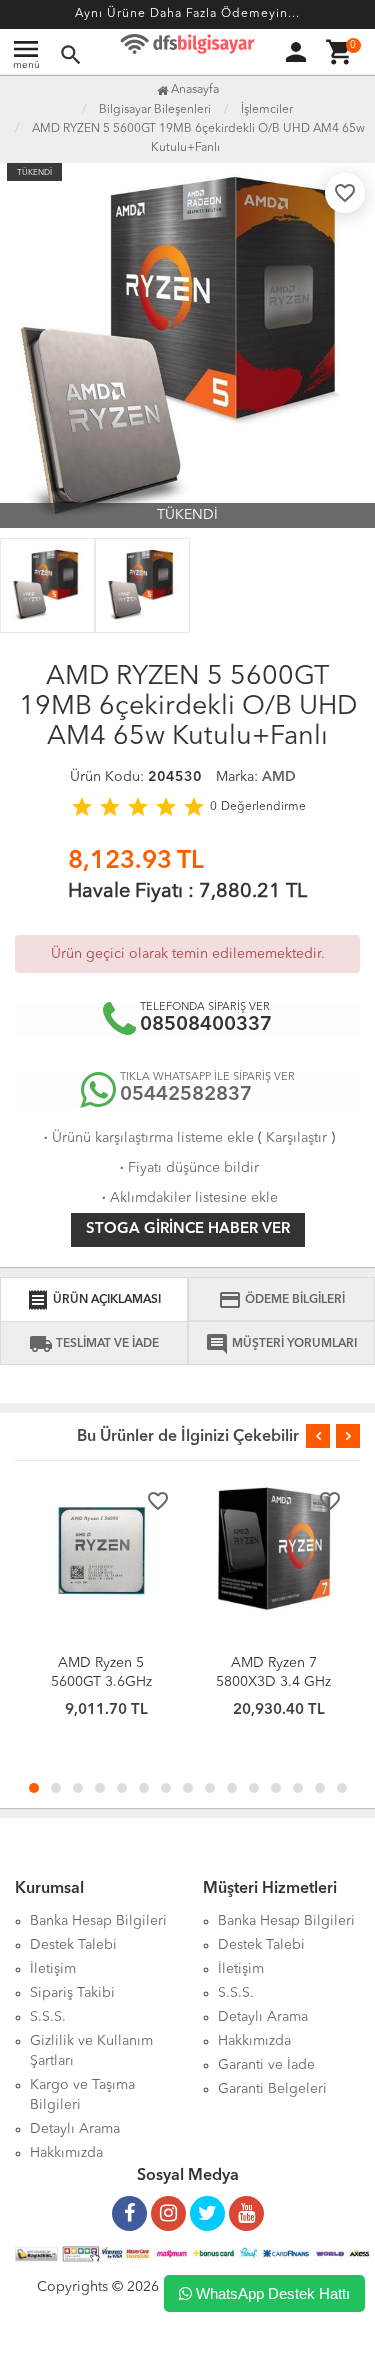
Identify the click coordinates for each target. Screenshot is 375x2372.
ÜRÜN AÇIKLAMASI (93, 1300)
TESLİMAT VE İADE (94, 1344)
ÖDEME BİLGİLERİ (281, 1300)
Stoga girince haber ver (188, 1229)
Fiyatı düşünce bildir (187, 1168)
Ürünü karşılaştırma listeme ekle (147, 1138)
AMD (279, 777)
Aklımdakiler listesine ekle (188, 1198)
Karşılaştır (296, 1138)
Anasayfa (193, 90)
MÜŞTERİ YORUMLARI (281, 1344)
